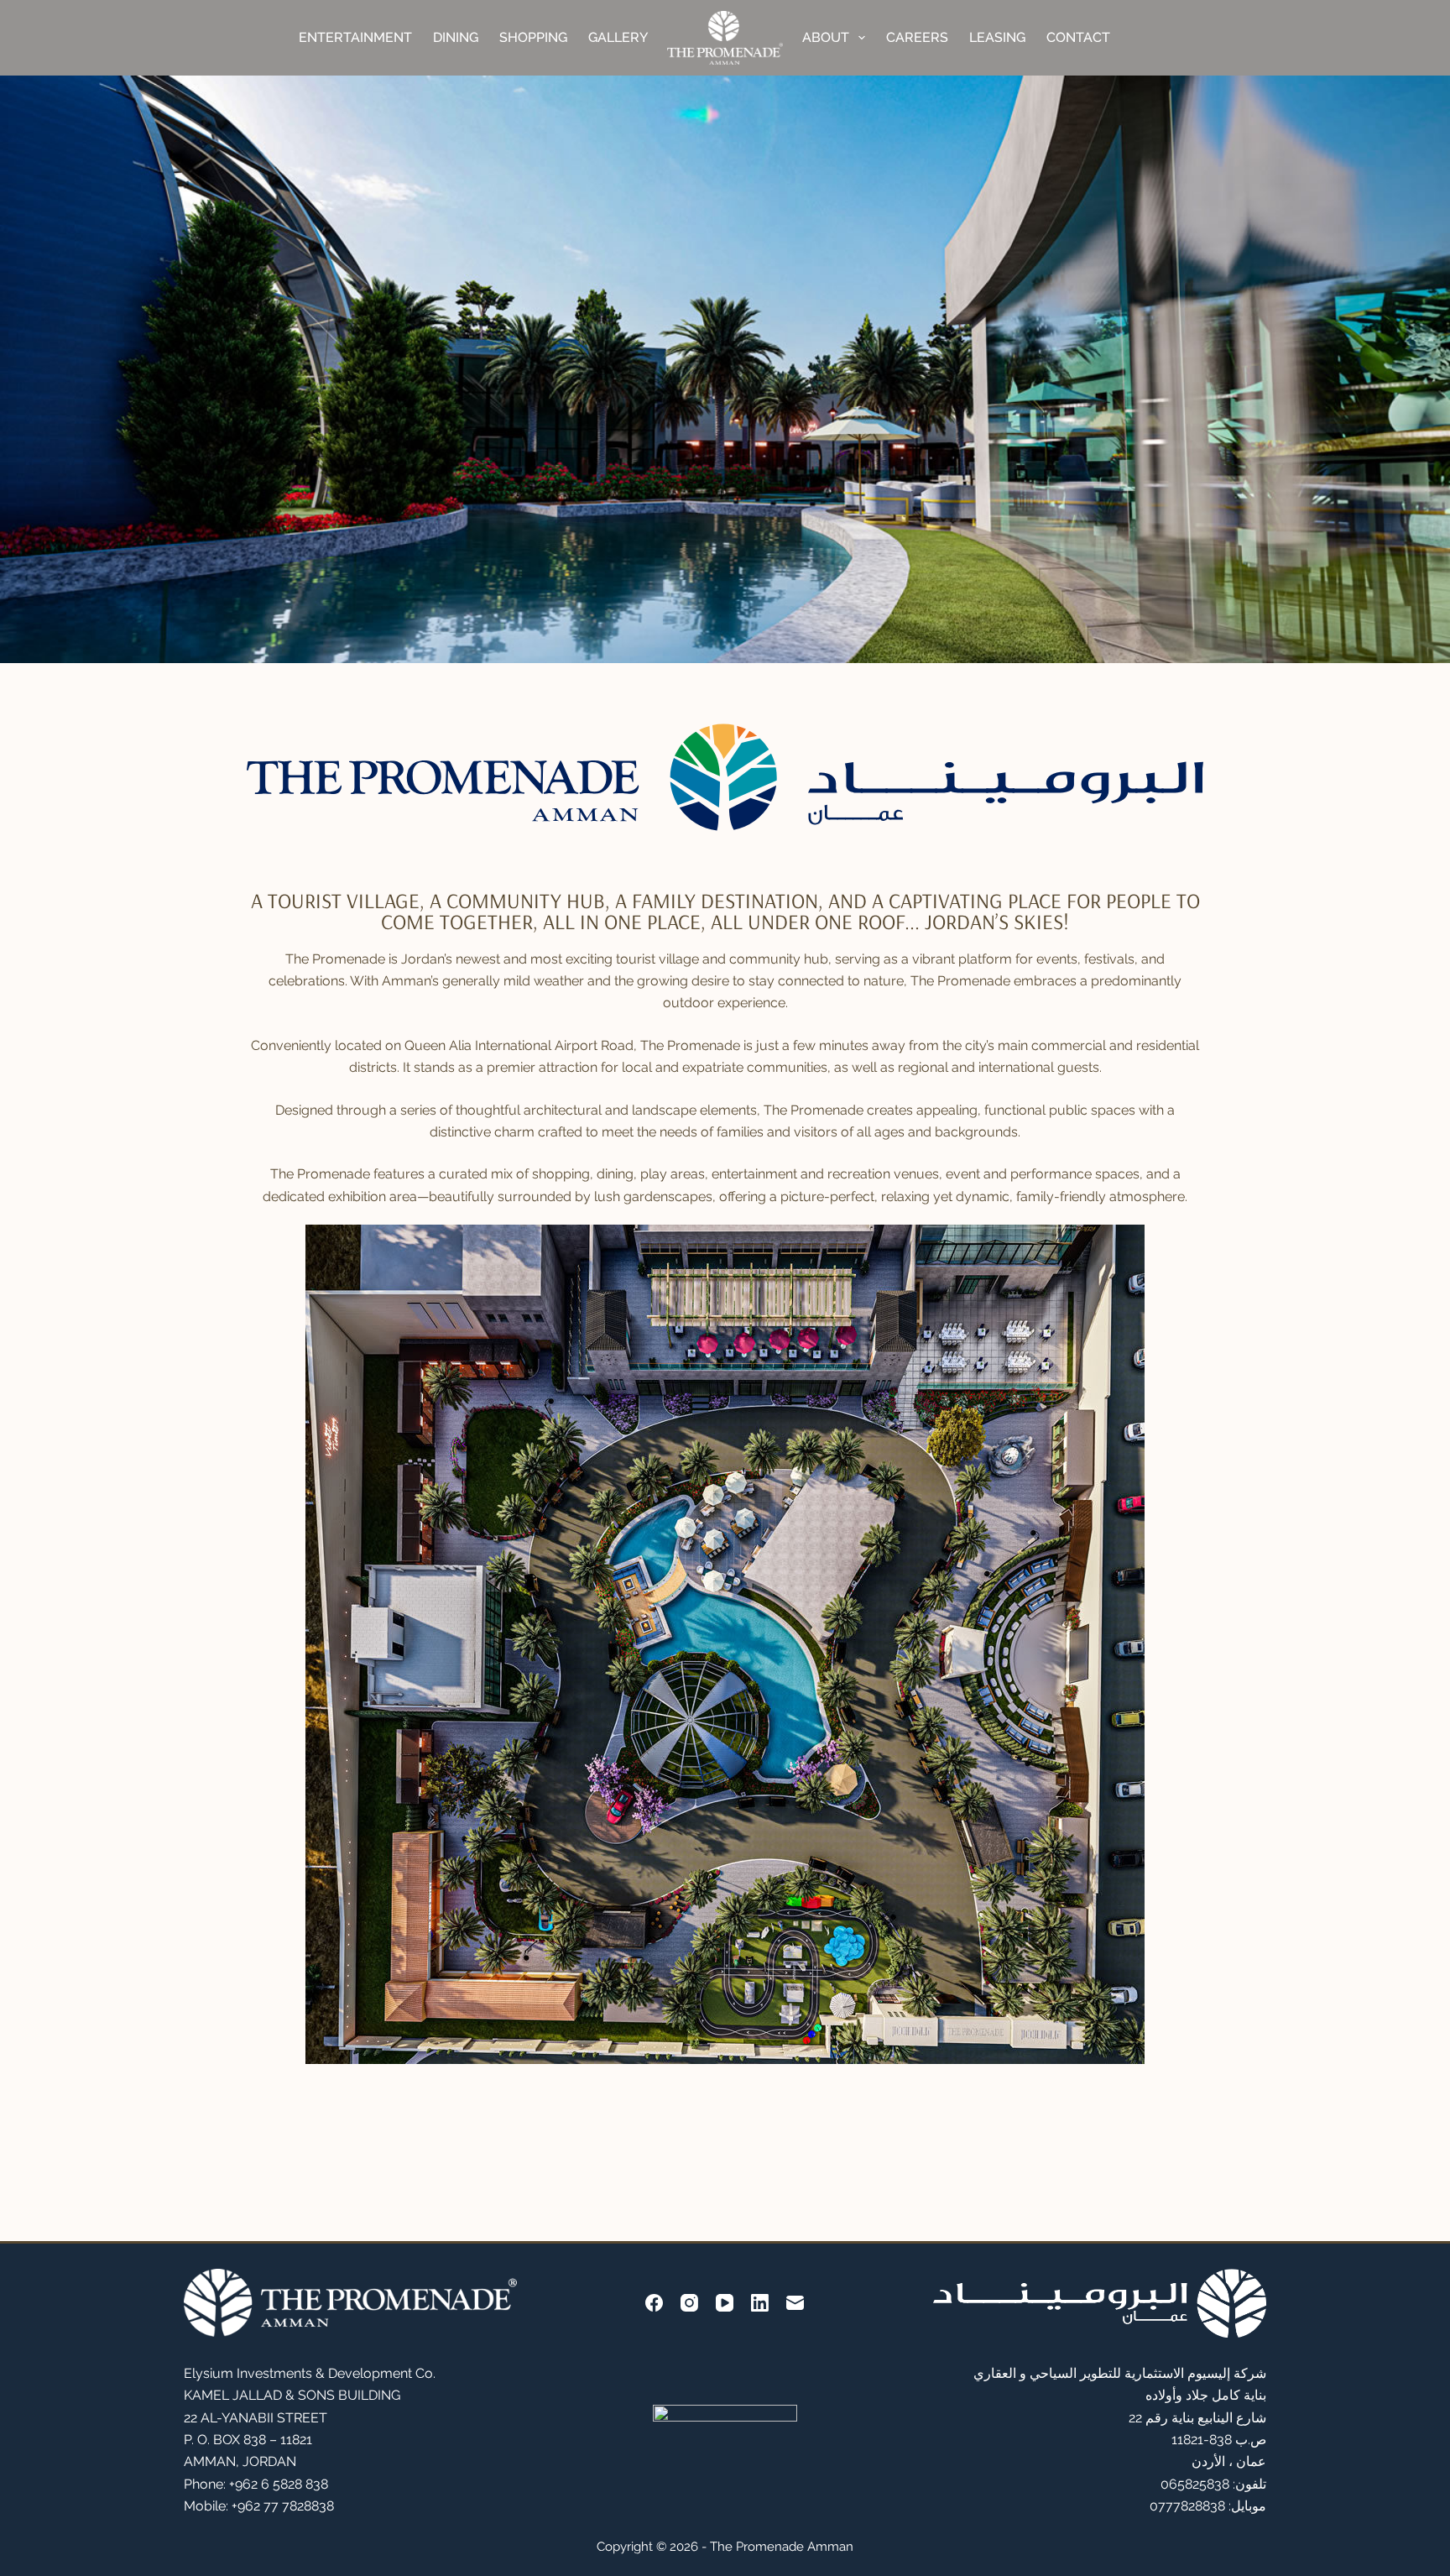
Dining (456, 37)
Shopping (533, 37)
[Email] (795, 2303)
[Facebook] (654, 2303)
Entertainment (355, 37)
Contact (1078, 37)
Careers (917, 37)
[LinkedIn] (760, 2303)
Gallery (618, 37)
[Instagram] (689, 2303)
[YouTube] (725, 2303)
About (826, 37)
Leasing (997, 37)
